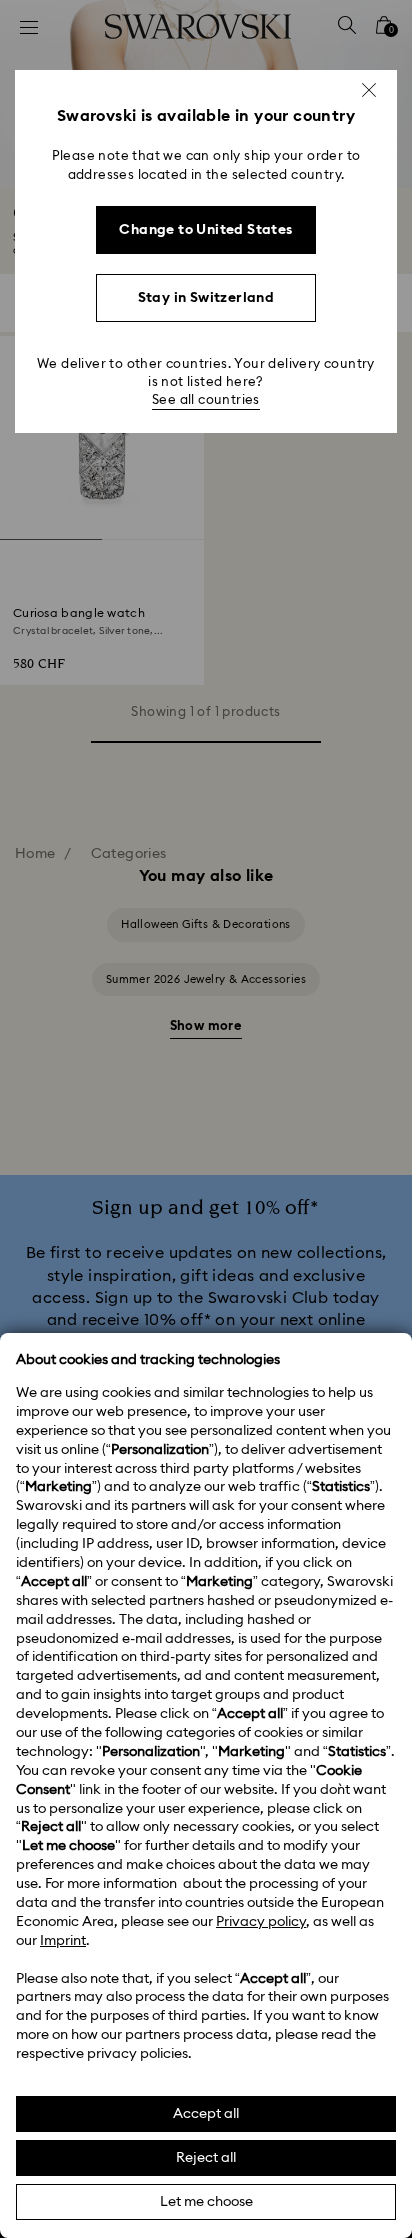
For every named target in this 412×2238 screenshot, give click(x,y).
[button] (369, 90)
